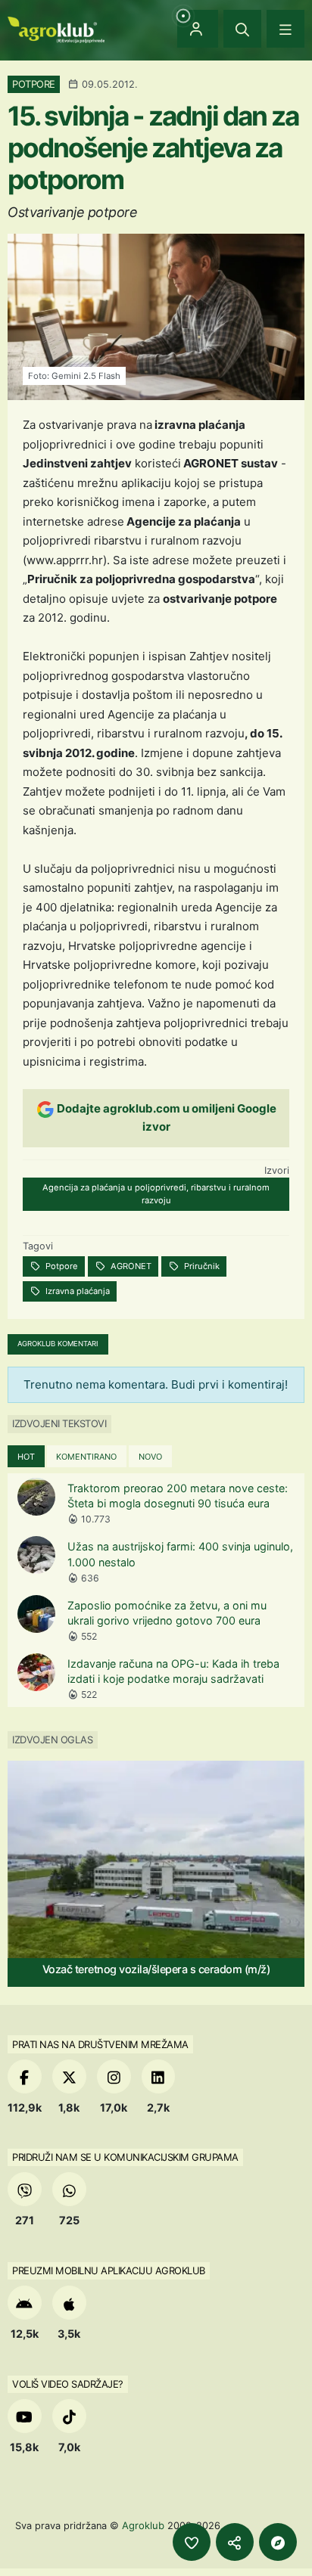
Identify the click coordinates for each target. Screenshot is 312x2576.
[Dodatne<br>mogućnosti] (278, 2542)
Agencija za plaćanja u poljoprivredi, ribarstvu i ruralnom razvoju (156, 1194)
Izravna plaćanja (76, 1291)
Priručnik (201, 1266)
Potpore (61, 1266)
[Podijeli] (235, 2542)
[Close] (242, 29)
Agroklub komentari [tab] (58, 1344)
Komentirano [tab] (86, 1457)
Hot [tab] (26, 1457)
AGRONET (130, 1266)
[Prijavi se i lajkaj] (192, 2542)
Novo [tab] (150, 1457)
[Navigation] (285, 29)
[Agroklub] (56, 28)
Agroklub (143, 2525)
